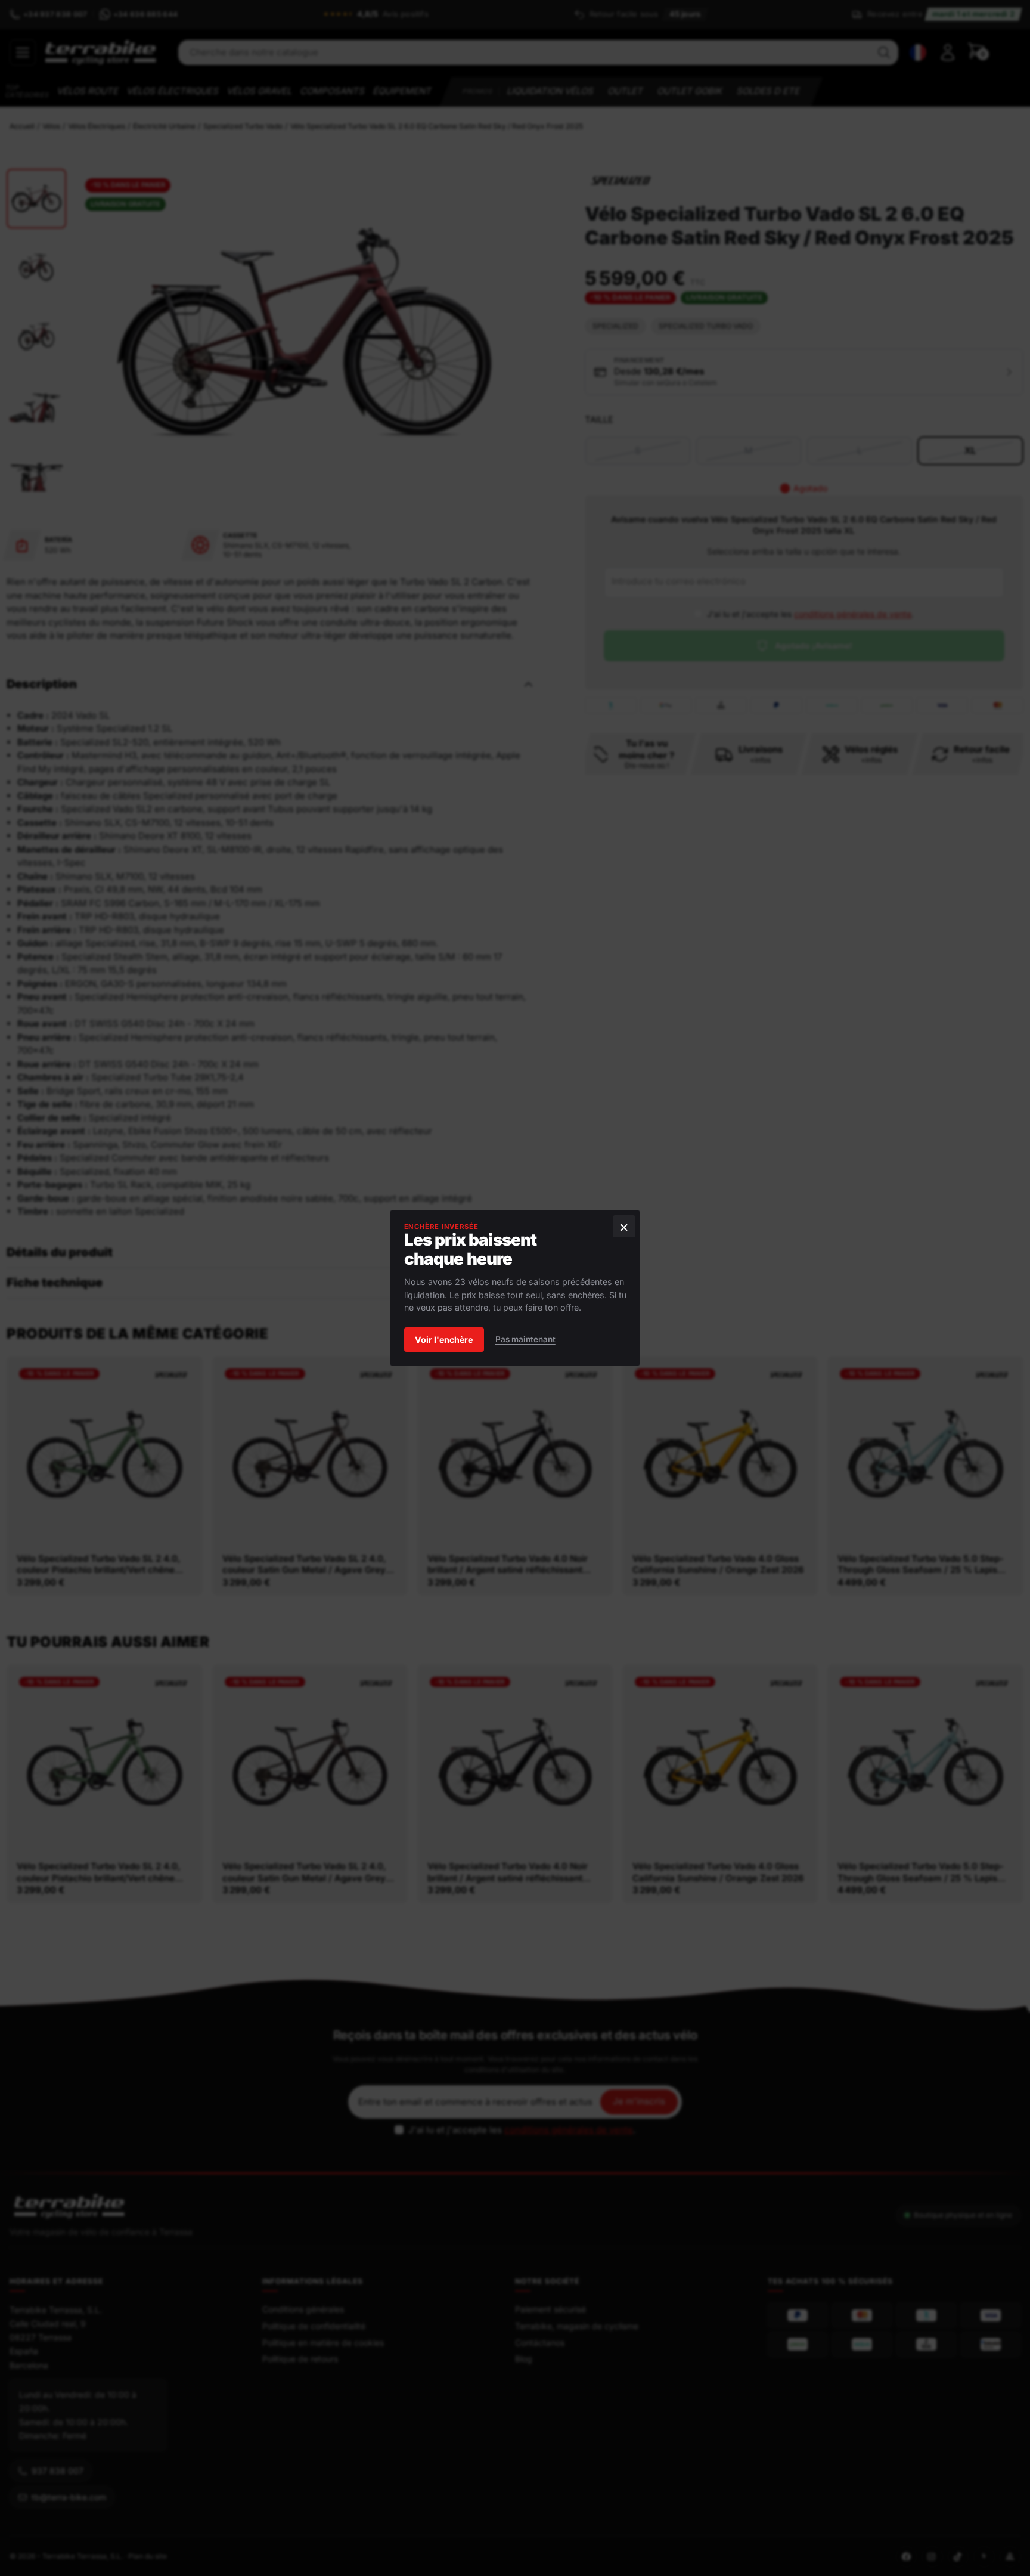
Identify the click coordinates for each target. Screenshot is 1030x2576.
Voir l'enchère (444, 1340)
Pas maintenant (525, 1340)
